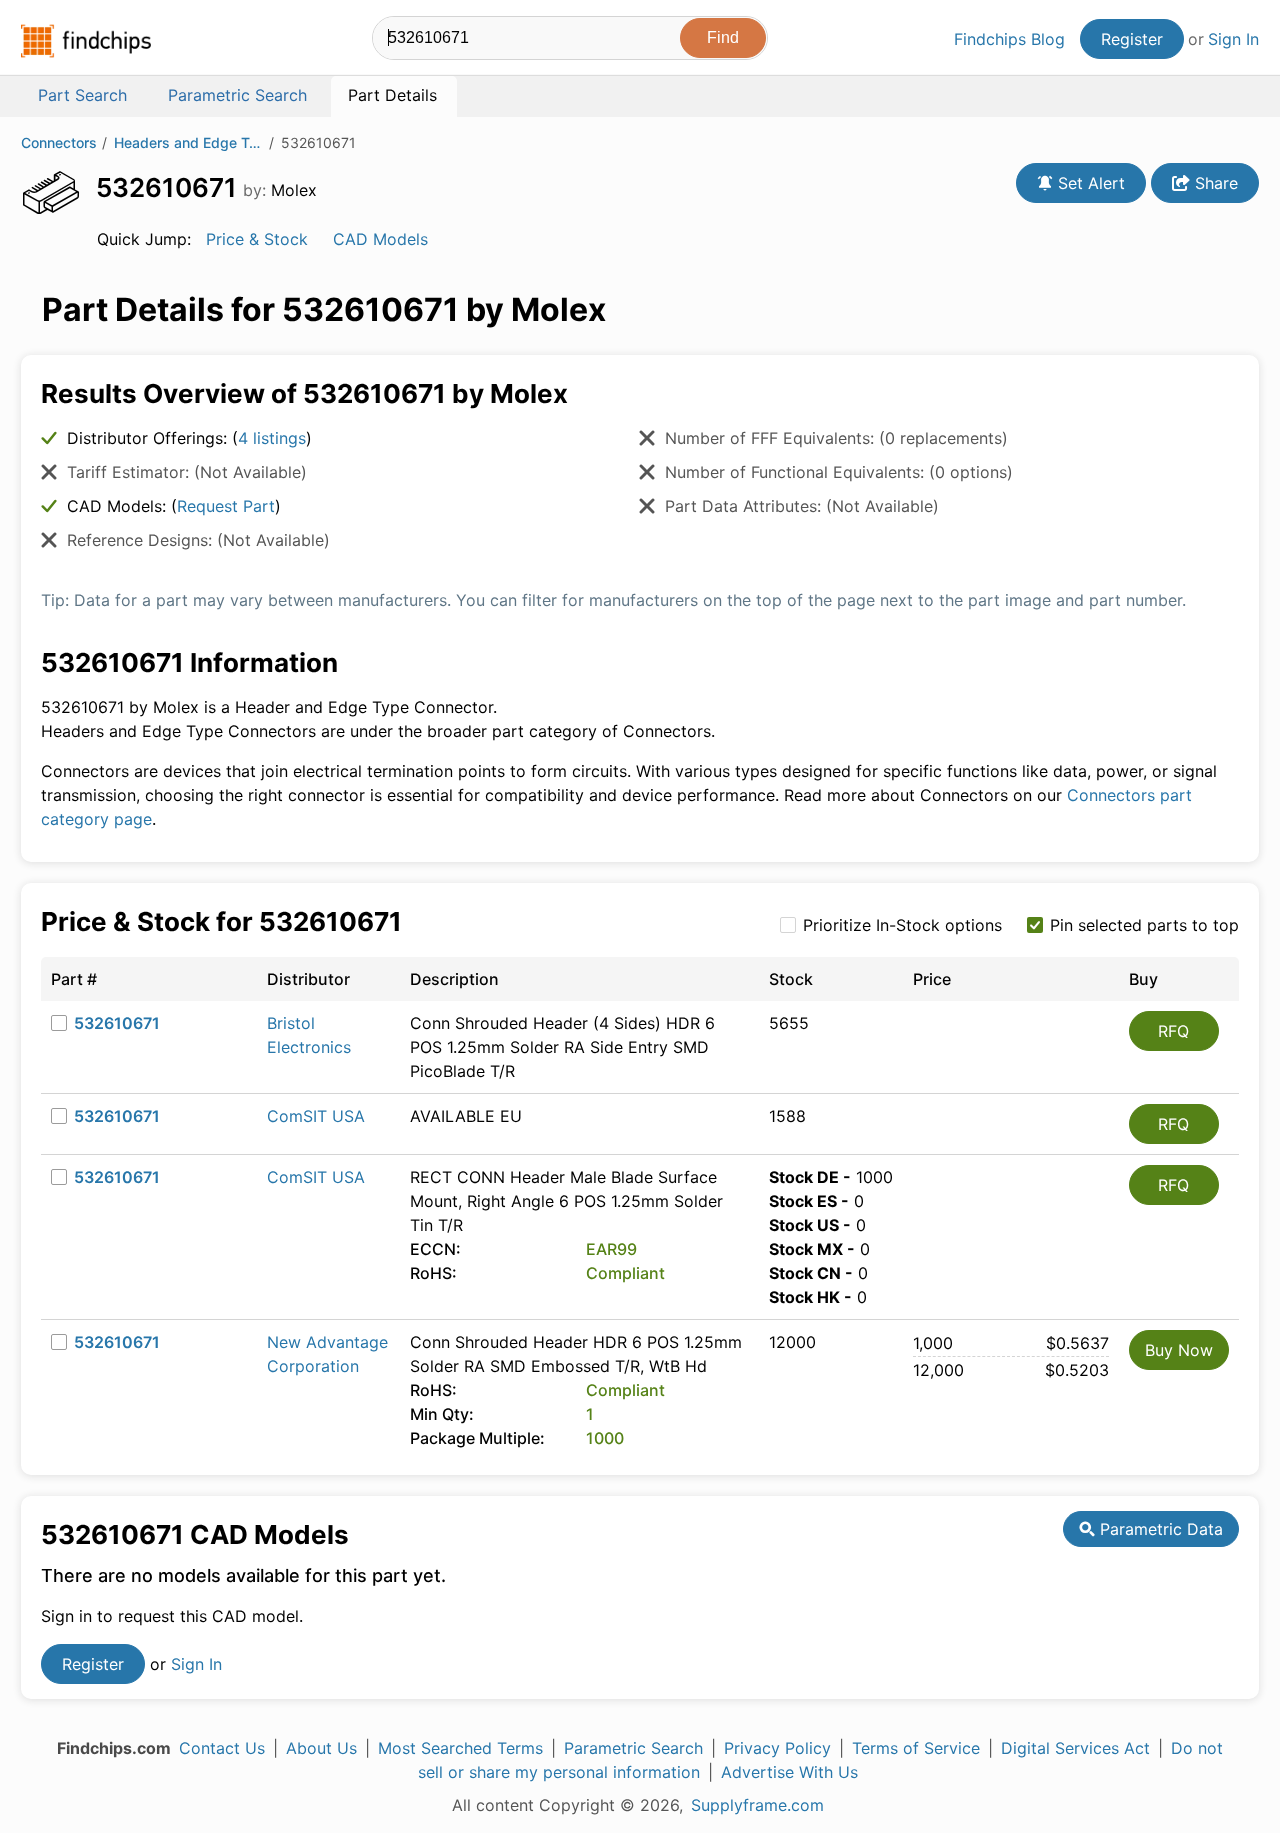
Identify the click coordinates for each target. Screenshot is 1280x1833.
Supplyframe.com (757, 1805)
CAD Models (380, 239)
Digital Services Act (1075, 1748)
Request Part (226, 506)
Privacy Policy (777, 1748)
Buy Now (1179, 1350)
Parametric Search (633, 1748)
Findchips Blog (1009, 39)
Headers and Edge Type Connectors (189, 142)
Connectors (59, 142)
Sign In (1233, 39)
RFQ (1173, 1031)
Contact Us (222, 1748)
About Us (321, 1748)
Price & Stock (257, 239)
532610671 (117, 1023)
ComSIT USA (316, 1116)
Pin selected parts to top (1144, 925)
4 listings (272, 438)
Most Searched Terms (460, 1748)
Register (1132, 39)
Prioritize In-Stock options (902, 925)
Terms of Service (916, 1748)
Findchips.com (86, 41)
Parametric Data (1159, 1529)
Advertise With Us (789, 1772)
